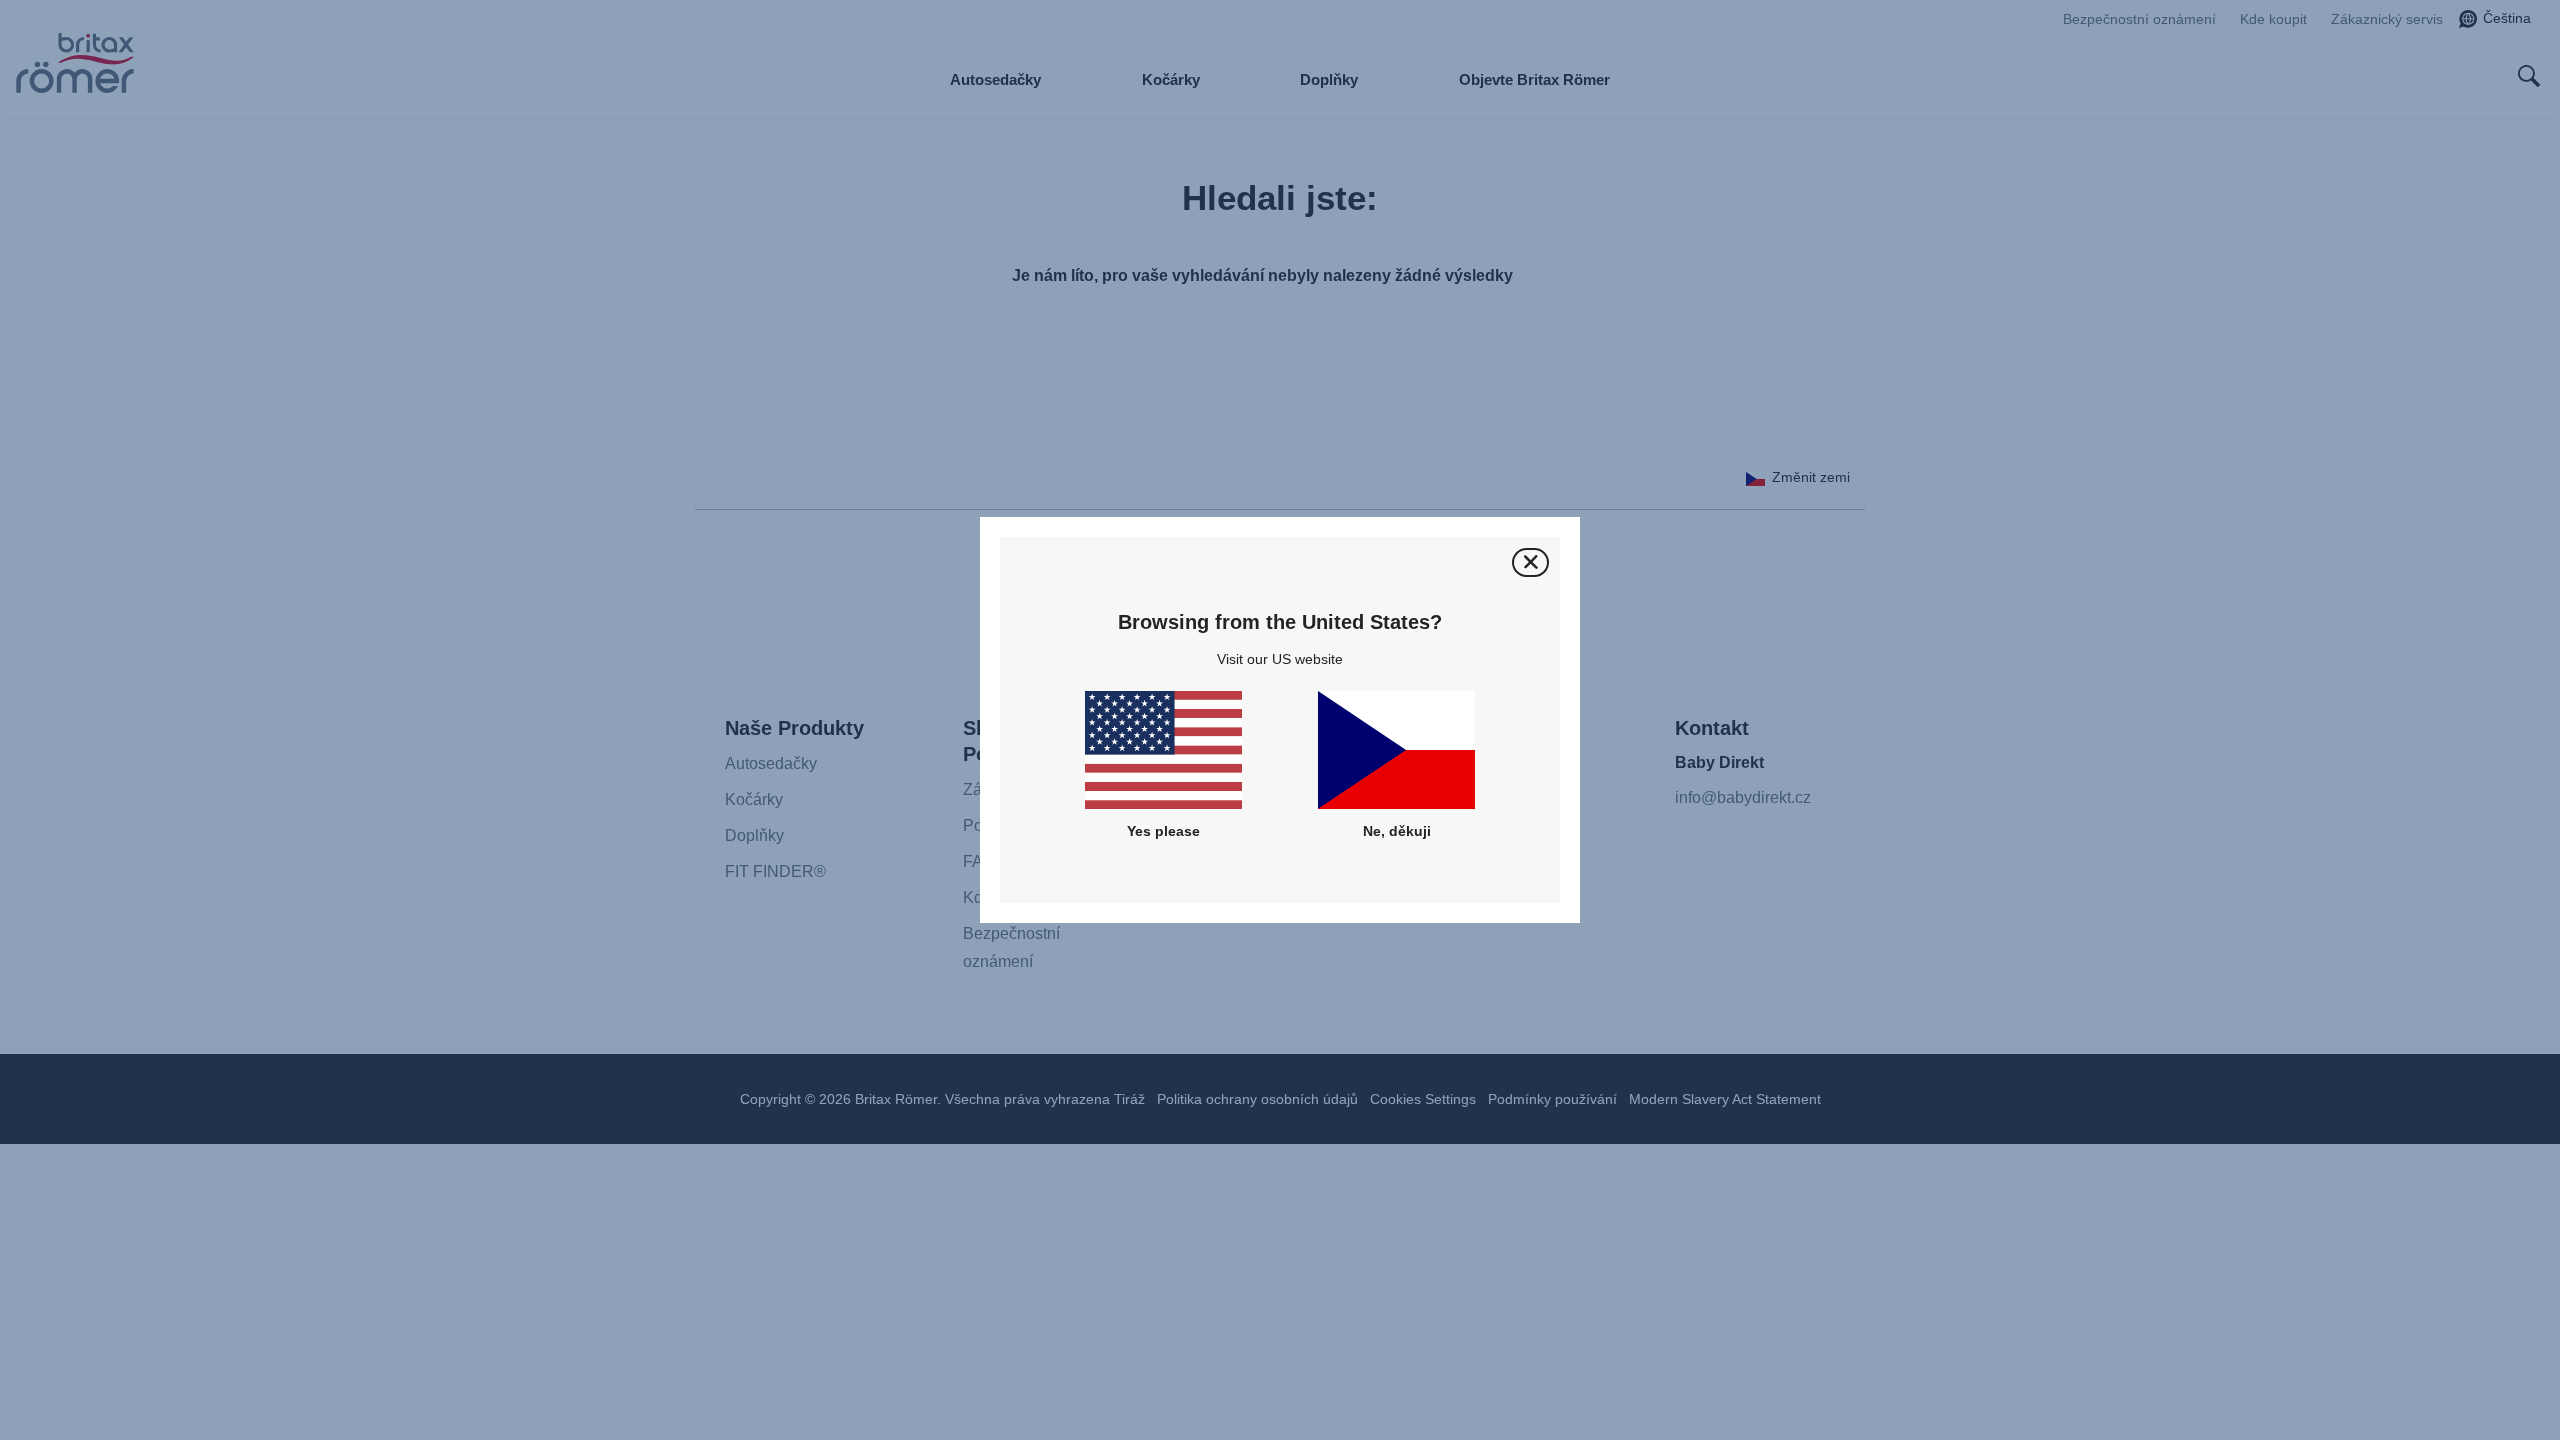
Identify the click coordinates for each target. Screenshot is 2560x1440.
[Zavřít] (1530, 562)
